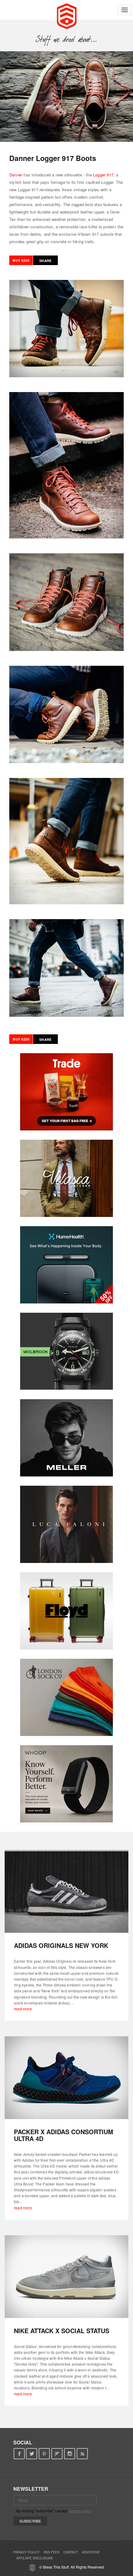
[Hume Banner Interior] (66, 1265)
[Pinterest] (44, 2454)
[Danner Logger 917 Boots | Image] (66, 97)
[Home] (67, 15)
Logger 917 (103, 175)
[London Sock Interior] (66, 1697)
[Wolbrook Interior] (66, 1351)
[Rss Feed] (82, 2454)
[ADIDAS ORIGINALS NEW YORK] (66, 1892)
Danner (16, 175)
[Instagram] (70, 2454)
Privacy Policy (26, 2552)
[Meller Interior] (66, 1438)
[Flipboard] (57, 2454)
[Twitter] (32, 2454)
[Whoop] (66, 1784)
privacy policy (80, 2511)
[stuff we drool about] (67, 39)
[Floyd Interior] (66, 1611)
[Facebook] (19, 2454)
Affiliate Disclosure (35, 2558)
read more (23, 2009)
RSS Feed (51, 2552)
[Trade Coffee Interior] (66, 1092)
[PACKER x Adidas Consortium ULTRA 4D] (66, 2078)
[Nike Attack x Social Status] (66, 2277)
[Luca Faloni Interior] (66, 1524)
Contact (71, 2552)
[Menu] (125, 10)
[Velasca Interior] (66, 1178)
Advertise (91, 2552)
